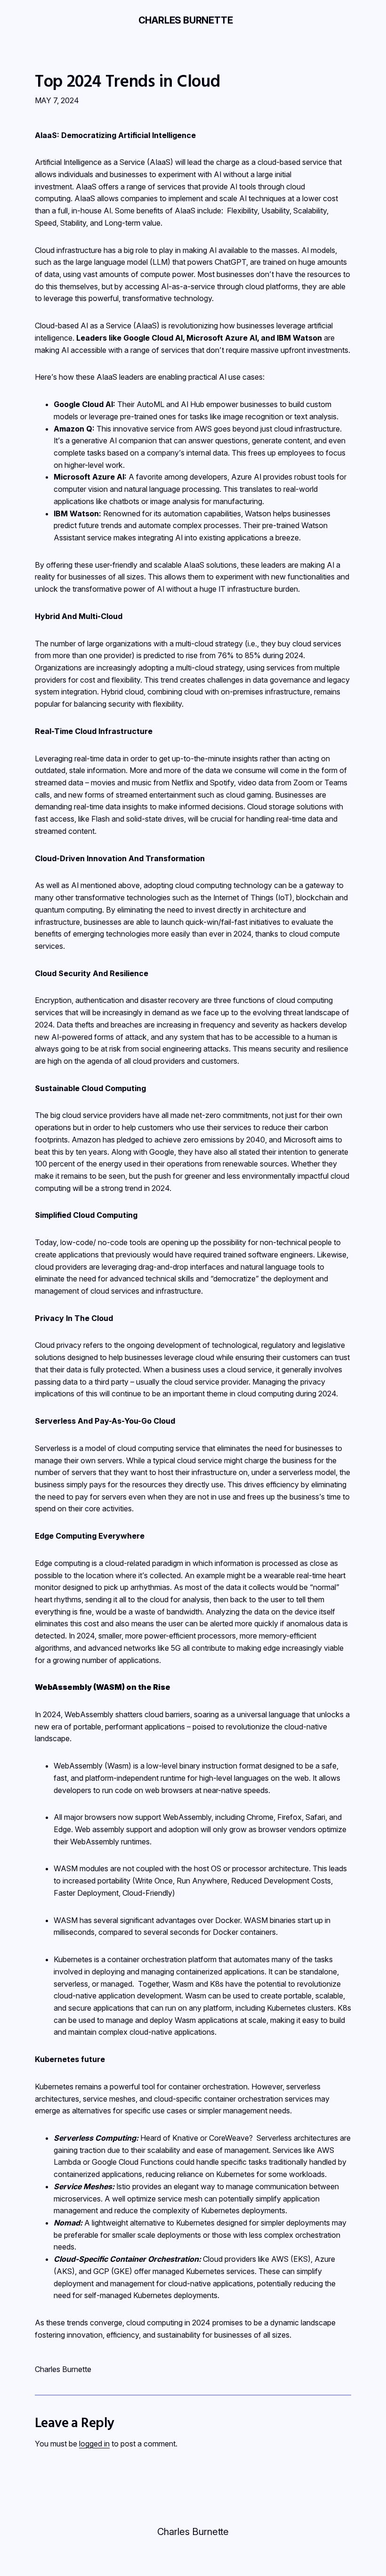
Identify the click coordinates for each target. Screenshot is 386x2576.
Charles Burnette (186, 20)
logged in (94, 2444)
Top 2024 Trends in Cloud (127, 81)
